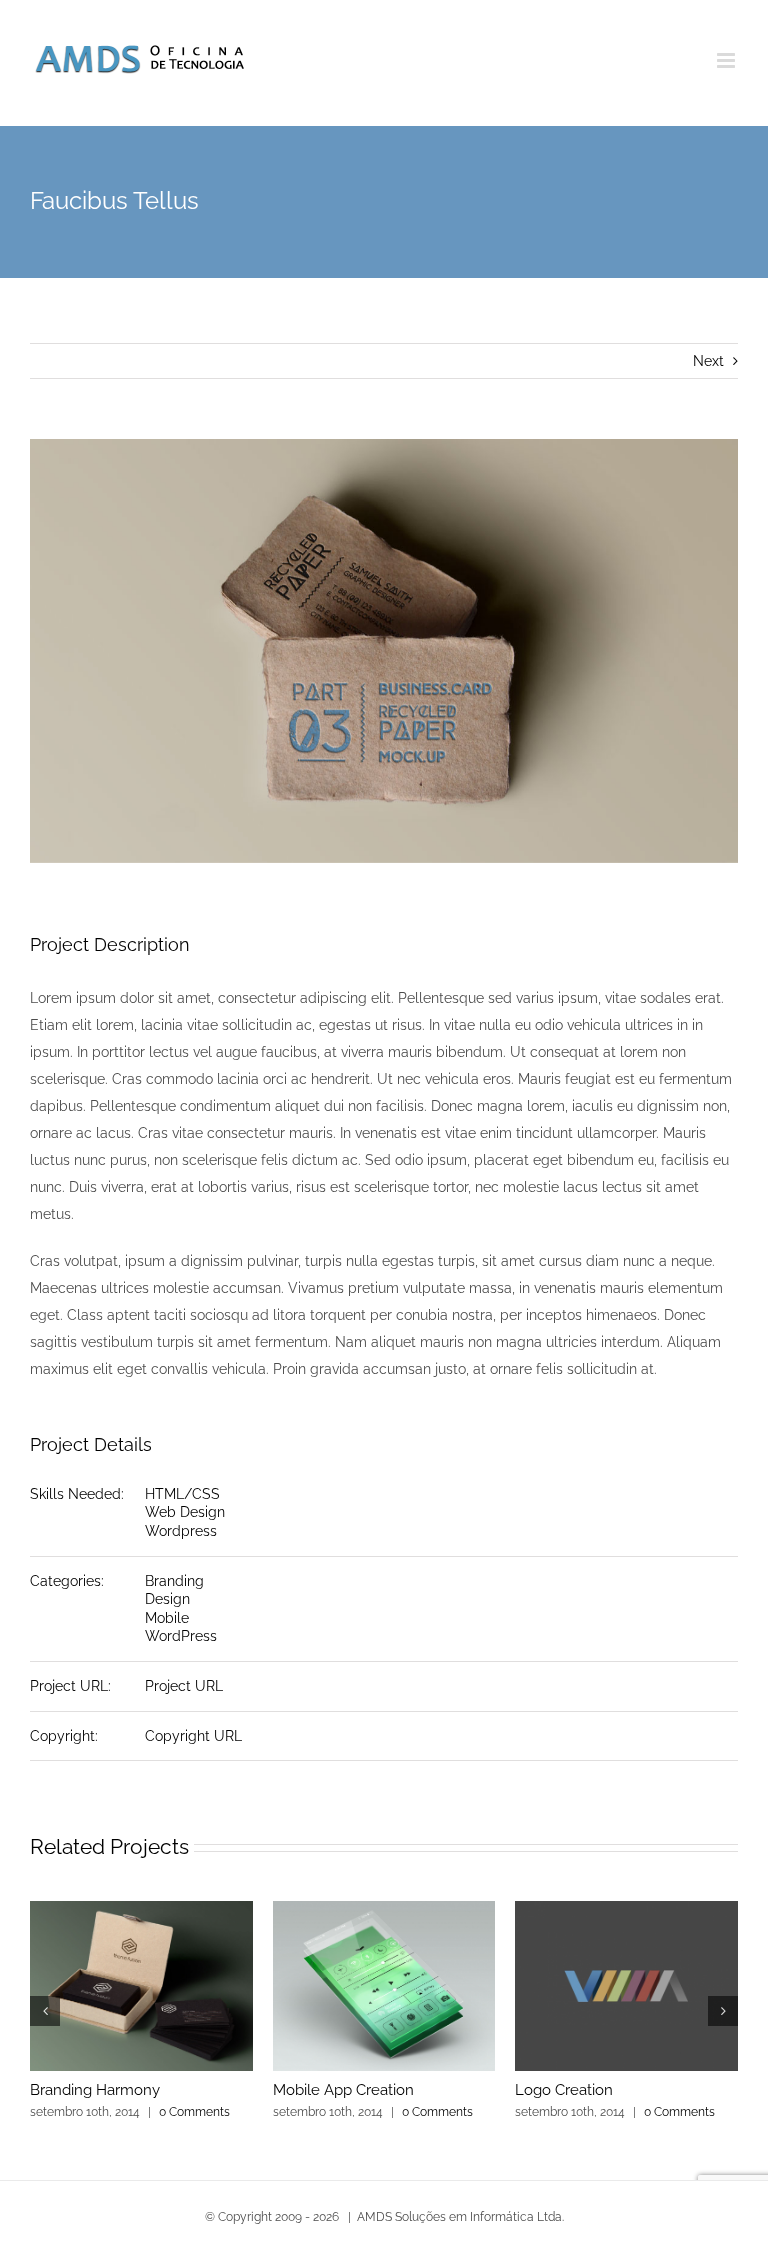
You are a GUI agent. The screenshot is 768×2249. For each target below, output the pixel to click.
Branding (174, 1581)
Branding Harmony (95, 2090)
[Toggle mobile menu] (727, 60)
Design (167, 1599)
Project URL (184, 1686)
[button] (45, 2011)
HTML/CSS (182, 1494)
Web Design (185, 1512)
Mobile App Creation (343, 2090)
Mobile (167, 1618)
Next (708, 361)
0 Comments (194, 2112)
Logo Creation (564, 2090)
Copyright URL (193, 1736)
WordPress (181, 1636)
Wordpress (181, 1531)
